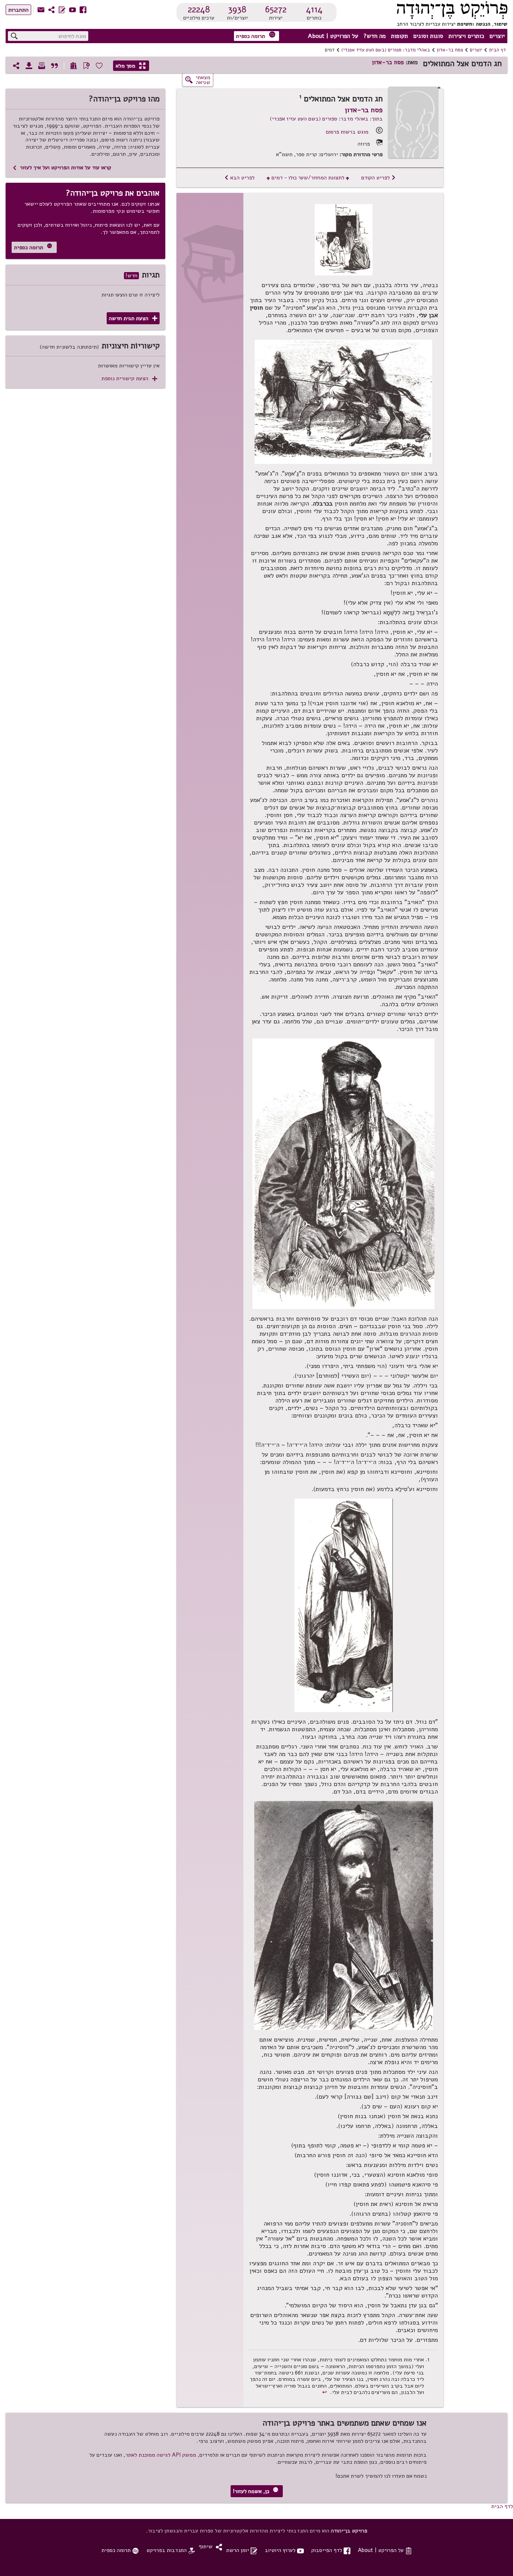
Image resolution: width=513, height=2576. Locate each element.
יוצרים (497, 36)
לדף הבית (502, 2506)
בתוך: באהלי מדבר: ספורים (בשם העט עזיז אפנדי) (326, 119)
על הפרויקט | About (333, 36)
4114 (314, 9)
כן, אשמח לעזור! (256, 2491)
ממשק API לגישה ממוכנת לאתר (161, 2455)
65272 (276, 9)
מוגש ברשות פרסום (347, 132)
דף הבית (497, 50)
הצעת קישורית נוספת (129, 378)
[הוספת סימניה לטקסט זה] (86, 66)
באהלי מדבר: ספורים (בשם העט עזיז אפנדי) (386, 50)
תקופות (399, 36)
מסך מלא (131, 66)
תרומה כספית (256, 35)
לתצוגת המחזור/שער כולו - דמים (308, 178)
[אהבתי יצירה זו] (99, 66)
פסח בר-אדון (450, 50)
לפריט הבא (239, 178)
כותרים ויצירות (466, 36)
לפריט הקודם (379, 178)
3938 (237, 9)
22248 (199, 9)
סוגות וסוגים (428, 36)
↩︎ (325, 2392)
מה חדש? (375, 36)
